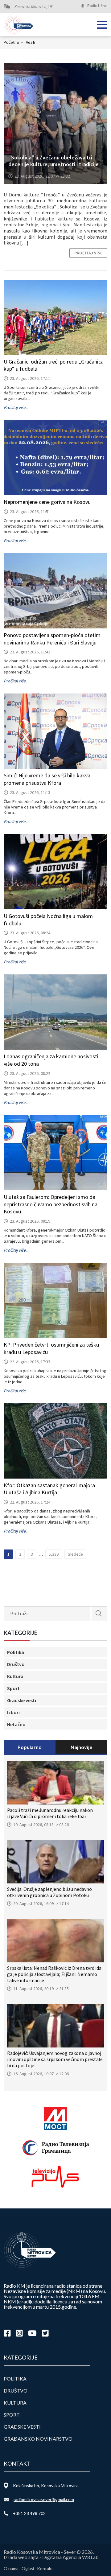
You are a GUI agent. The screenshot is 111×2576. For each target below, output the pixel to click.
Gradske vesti (22, 1700)
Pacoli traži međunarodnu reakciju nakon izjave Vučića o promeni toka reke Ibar (50, 1813)
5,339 (54, 1554)
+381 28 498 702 (29, 2513)
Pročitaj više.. (16, 407)
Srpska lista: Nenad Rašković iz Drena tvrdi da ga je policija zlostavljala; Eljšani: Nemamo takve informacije (54, 1974)
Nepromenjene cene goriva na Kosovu (47, 502)
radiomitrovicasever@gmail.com (44, 2499)
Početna (13, 42)
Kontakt (45, 2568)
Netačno (16, 1724)
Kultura (15, 1676)
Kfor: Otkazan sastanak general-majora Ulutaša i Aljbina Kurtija (49, 1489)
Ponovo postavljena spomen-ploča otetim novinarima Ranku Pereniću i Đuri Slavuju (52, 639)
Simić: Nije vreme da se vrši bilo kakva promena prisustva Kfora (47, 779)
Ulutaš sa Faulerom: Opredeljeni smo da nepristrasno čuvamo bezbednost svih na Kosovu (51, 1204)
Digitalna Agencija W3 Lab (70, 2557)
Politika (16, 1652)
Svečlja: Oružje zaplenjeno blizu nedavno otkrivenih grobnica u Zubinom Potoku (49, 1892)
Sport (13, 1688)
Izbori (13, 1712)
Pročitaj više (88, 253)
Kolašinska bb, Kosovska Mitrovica (46, 2485)
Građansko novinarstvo (38, 2439)
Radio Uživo (97, 6)
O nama (11, 2568)
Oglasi (28, 2568)
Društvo (16, 1664)
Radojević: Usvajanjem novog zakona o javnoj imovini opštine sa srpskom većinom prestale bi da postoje (55, 2059)
